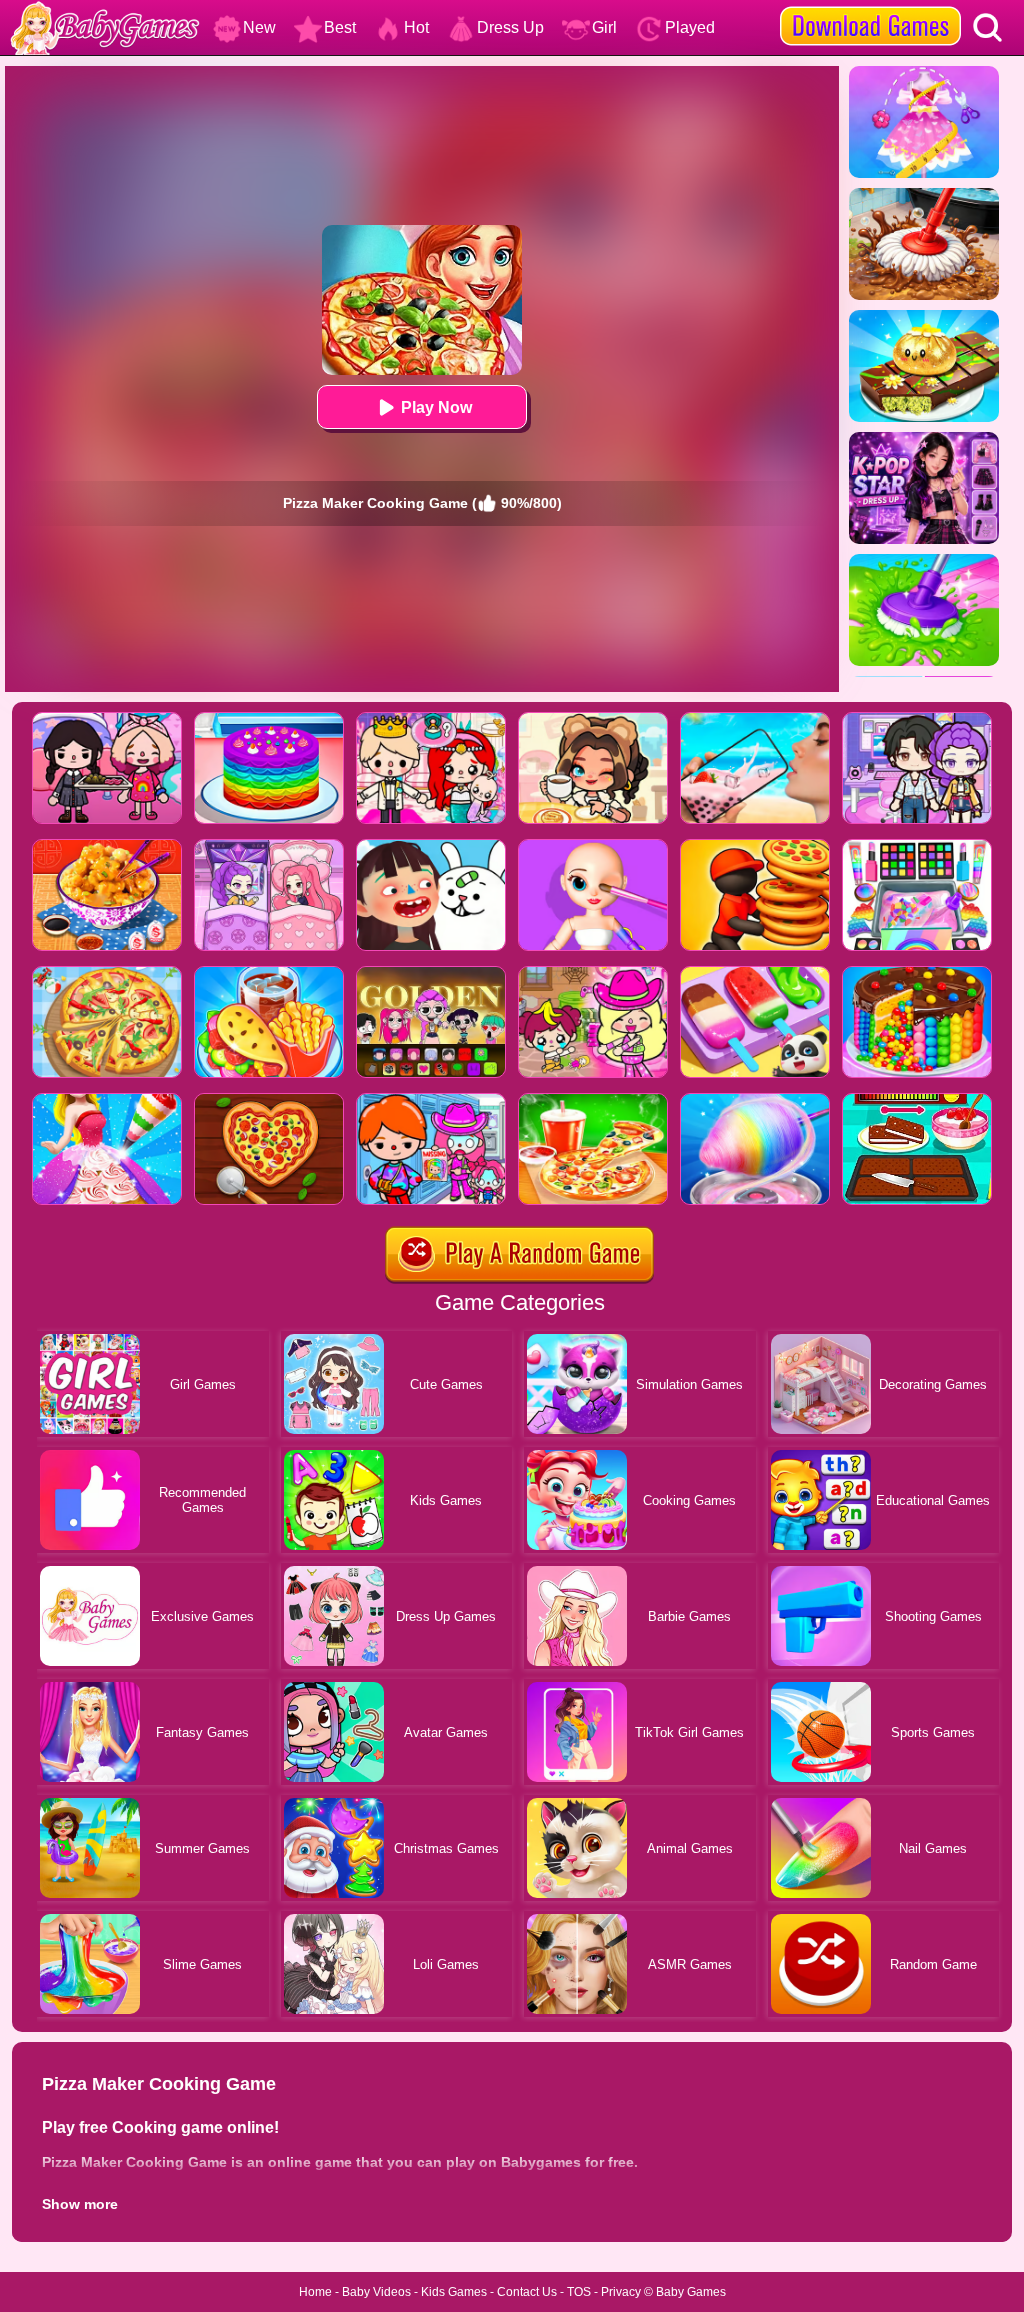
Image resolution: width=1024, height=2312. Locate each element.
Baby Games (691, 2292)
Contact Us (527, 2292)
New (259, 27)
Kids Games (454, 2292)
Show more (80, 2204)
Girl (604, 27)
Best (340, 27)
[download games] (870, 7)
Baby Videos (376, 2292)
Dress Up (510, 27)
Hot (416, 27)
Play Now (436, 407)
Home (315, 2292)
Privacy (621, 2292)
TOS (579, 2292)
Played (690, 27)
